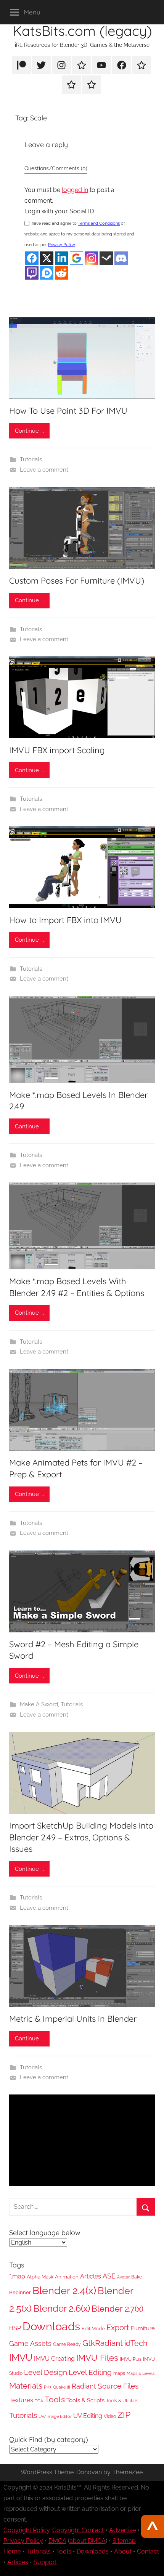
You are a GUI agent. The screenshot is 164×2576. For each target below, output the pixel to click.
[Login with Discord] (121, 258)
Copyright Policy (27, 2530)
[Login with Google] (76, 258)
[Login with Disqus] (47, 273)
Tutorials (31, 459)
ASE (109, 2276)
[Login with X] (47, 258)
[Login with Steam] (106, 258)
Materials (26, 2386)
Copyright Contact (78, 2530)
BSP (15, 2328)
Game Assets (30, 2343)
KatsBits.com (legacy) (82, 31)
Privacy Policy (62, 245)
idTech (136, 2343)
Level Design (46, 2372)
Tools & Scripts (85, 2400)
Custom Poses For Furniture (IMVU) (77, 581)
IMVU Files (97, 2358)
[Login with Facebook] (32, 258)
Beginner (20, 2292)
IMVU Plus (131, 2359)
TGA (39, 2401)
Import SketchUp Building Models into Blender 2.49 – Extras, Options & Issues (81, 1837)
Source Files (118, 2386)
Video (110, 2416)
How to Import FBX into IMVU (65, 920)
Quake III (62, 2387)
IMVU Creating (54, 2359)
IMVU (21, 2358)
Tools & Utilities (122, 2401)
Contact (148, 2551)
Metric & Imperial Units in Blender (73, 2019)
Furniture (143, 2328)
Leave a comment (44, 470)
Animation (67, 2277)
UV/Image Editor (55, 2417)
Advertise (122, 2530)
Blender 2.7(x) (117, 2309)
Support (45, 2562)
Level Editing (90, 2372)
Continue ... (29, 431)
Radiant (84, 2386)
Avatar (123, 2277)
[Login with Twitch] (32, 273)
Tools (55, 2400)
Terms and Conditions (99, 223)
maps (119, 2373)
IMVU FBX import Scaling (57, 750)
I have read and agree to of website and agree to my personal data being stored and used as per (79, 234)
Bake (137, 2277)
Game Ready (67, 2344)
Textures (21, 2400)
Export (118, 2328)
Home (12, 2551)
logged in (75, 190)
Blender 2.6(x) (62, 2309)
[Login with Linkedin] (62, 258)
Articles (91, 2276)
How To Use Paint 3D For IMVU (68, 411)
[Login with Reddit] (62, 273)
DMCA (57, 2541)
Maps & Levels (141, 2374)
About (123, 2551)
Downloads (51, 2326)
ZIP (124, 2415)
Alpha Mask (40, 2277)
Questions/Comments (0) (56, 168)
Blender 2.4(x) (64, 2290)
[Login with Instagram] (91, 258)
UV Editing (88, 2416)
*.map (17, 2276)
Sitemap (124, 2541)
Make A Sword (39, 1704)
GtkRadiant (103, 2343)
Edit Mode (93, 2329)
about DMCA (88, 2541)
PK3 (48, 2387)
